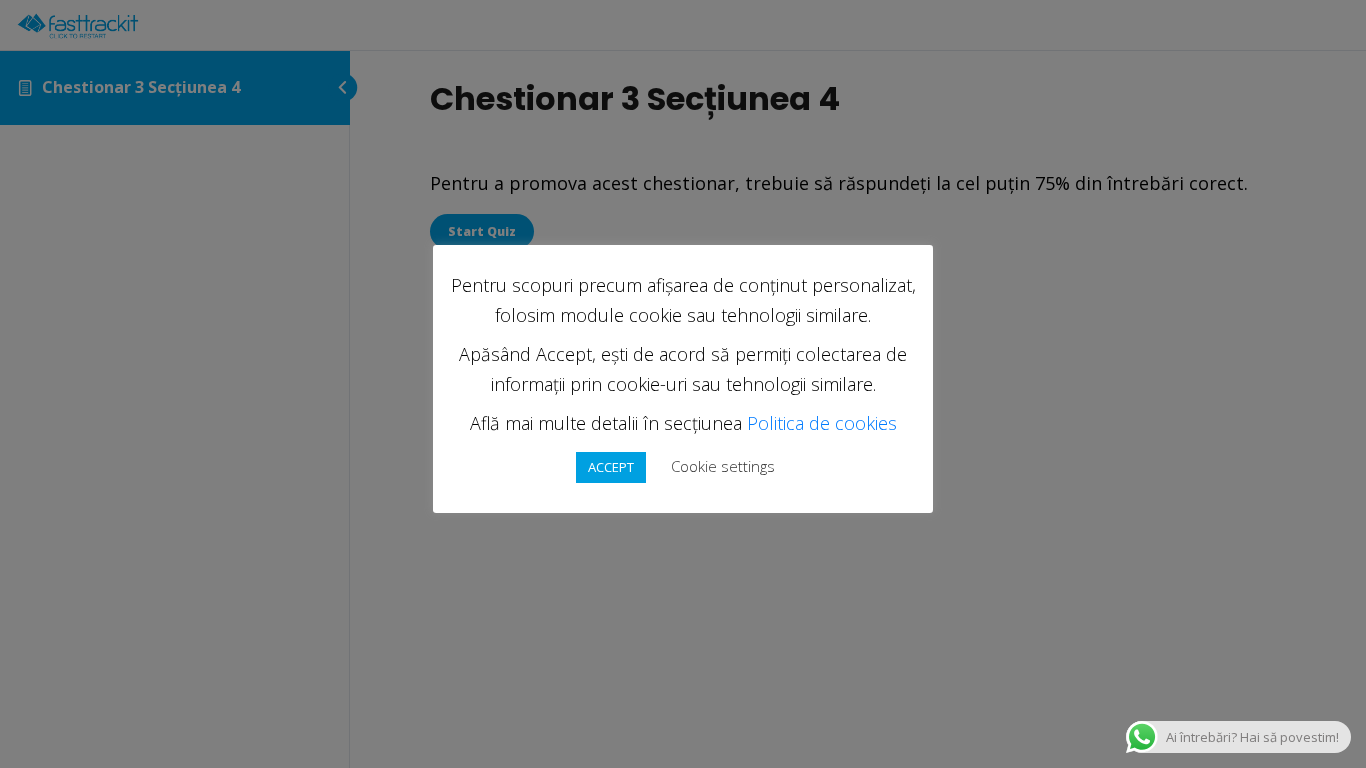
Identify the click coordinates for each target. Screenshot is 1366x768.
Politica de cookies (822, 423)
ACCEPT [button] (611, 467)
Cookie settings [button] (723, 466)
